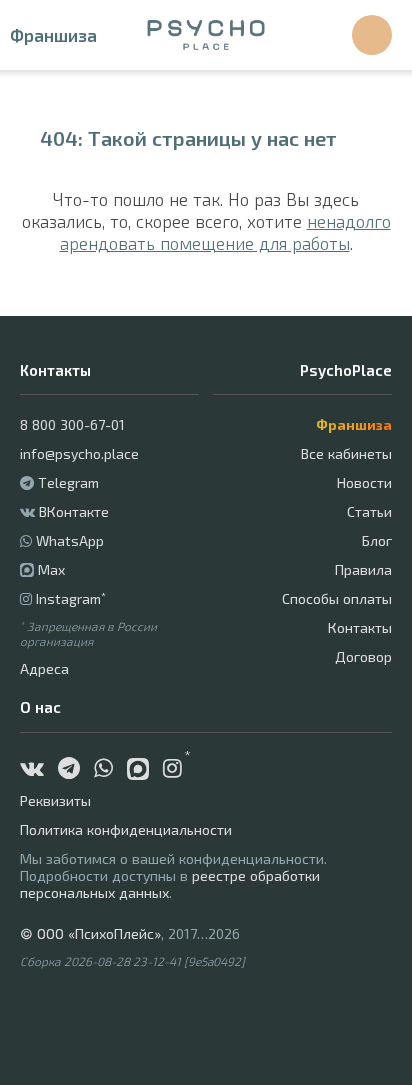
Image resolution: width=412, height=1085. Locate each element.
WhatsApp (70, 540)
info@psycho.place (79, 453)
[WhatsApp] (108, 770)
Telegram (68, 482)
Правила (363, 569)
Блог (377, 540)
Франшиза (53, 35)
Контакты (360, 627)
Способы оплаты (337, 598)
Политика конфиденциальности (126, 829)
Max (51, 569)
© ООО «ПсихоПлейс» (90, 933)
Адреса (44, 668)
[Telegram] (74, 770)
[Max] (145, 770)
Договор (363, 656)
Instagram (71, 598)
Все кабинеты (346, 453)
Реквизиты (55, 800)
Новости (364, 482)
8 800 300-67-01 (72, 424)
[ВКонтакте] (37, 770)
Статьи (369, 511)
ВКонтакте (74, 511)
